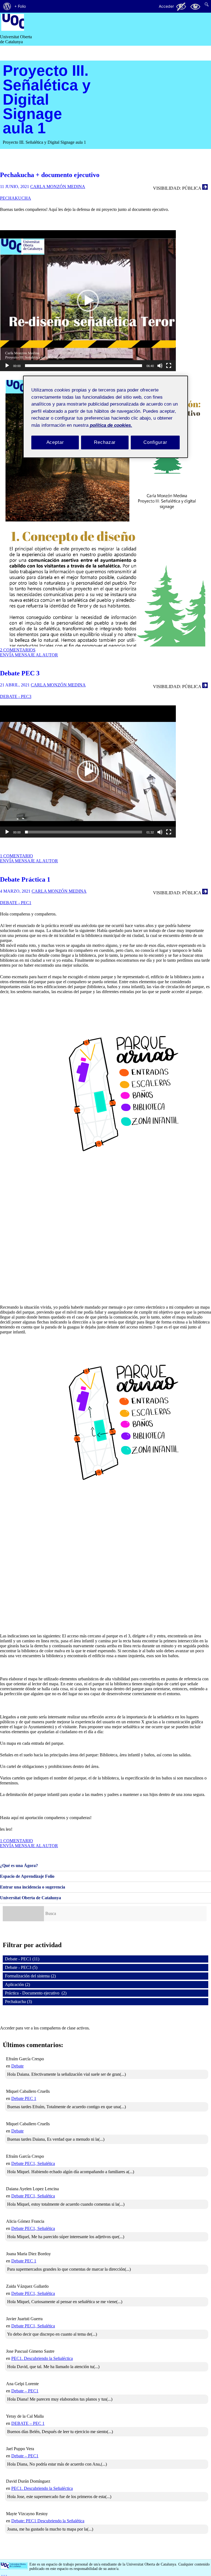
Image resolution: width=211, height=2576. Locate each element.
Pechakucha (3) (18, 2002)
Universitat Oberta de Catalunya (30, 1898)
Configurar (155, 443)
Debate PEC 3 (20, 673)
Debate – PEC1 (25, 2391)
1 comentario (16, 856)
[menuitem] (7, 6)
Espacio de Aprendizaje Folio (27, 1876)
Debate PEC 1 (24, 2098)
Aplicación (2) (17, 1984)
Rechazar (105, 443)
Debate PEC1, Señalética (33, 2163)
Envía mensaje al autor (29, 655)
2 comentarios (18, 650)
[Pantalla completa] (169, 368)
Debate (17, 2066)
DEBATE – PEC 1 (28, 2423)
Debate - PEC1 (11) (22, 1959)
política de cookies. (111, 425)
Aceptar (55, 443)
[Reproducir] (7, 368)
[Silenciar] (160, 368)
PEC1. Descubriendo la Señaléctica (42, 2358)
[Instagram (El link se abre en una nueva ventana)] (4, 2573)
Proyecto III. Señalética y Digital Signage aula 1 (47, 99)
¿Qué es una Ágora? (19, 1866)
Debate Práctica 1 (25, 879)
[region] (105, 417)
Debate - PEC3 (16, 696)
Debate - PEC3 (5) (21, 1967)
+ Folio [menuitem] (20, 6)
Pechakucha (16, 198)
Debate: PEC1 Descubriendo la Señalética (48, 2521)
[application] (88, 301)
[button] (88, 301)
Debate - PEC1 (16, 903)
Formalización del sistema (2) (30, 1976)
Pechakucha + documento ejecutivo (50, 175)
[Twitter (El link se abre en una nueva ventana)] (6, 2573)
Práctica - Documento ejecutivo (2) (36, 1993)
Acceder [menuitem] (166, 6)
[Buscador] (23, 1914)
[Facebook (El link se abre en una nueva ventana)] (2, 2573)
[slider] (84, 366)
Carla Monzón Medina (58, 187)
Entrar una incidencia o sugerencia (33, 1887)
